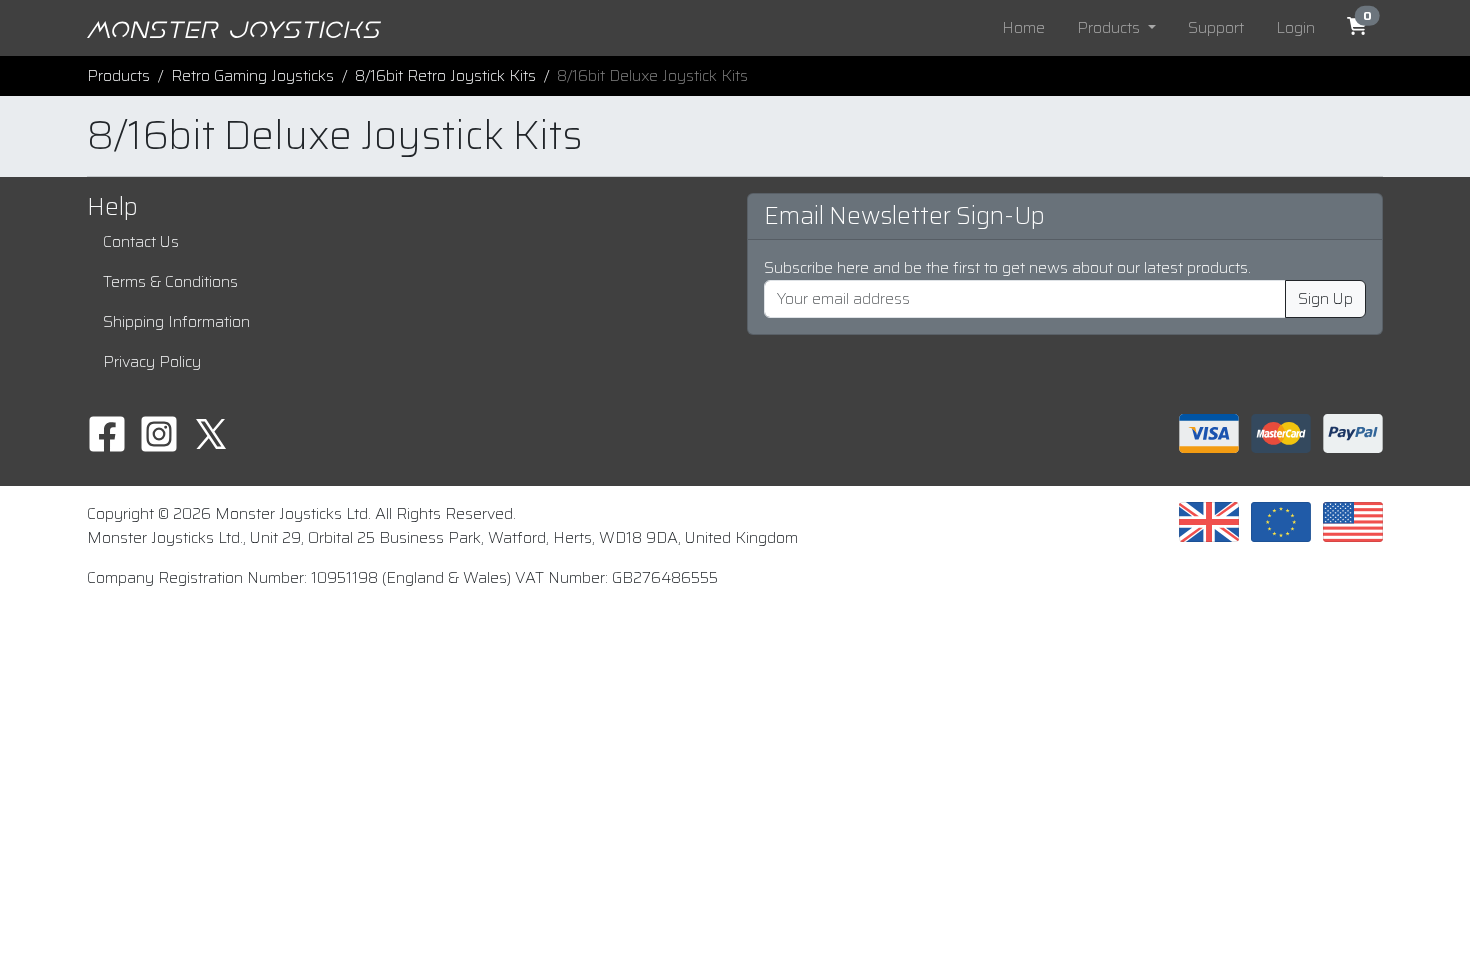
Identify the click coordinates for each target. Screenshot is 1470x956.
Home (1023, 27)
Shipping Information (176, 321)
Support (1216, 27)
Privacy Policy (152, 361)
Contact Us (141, 241)
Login (1295, 27)
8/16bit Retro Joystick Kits (445, 75)
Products (118, 75)
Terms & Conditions (170, 281)
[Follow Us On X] (211, 432)
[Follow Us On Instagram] (159, 432)
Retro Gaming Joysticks (252, 75)
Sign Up (1325, 298)
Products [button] (1110, 27)
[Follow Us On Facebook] (107, 432)
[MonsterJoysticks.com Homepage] (234, 28)
